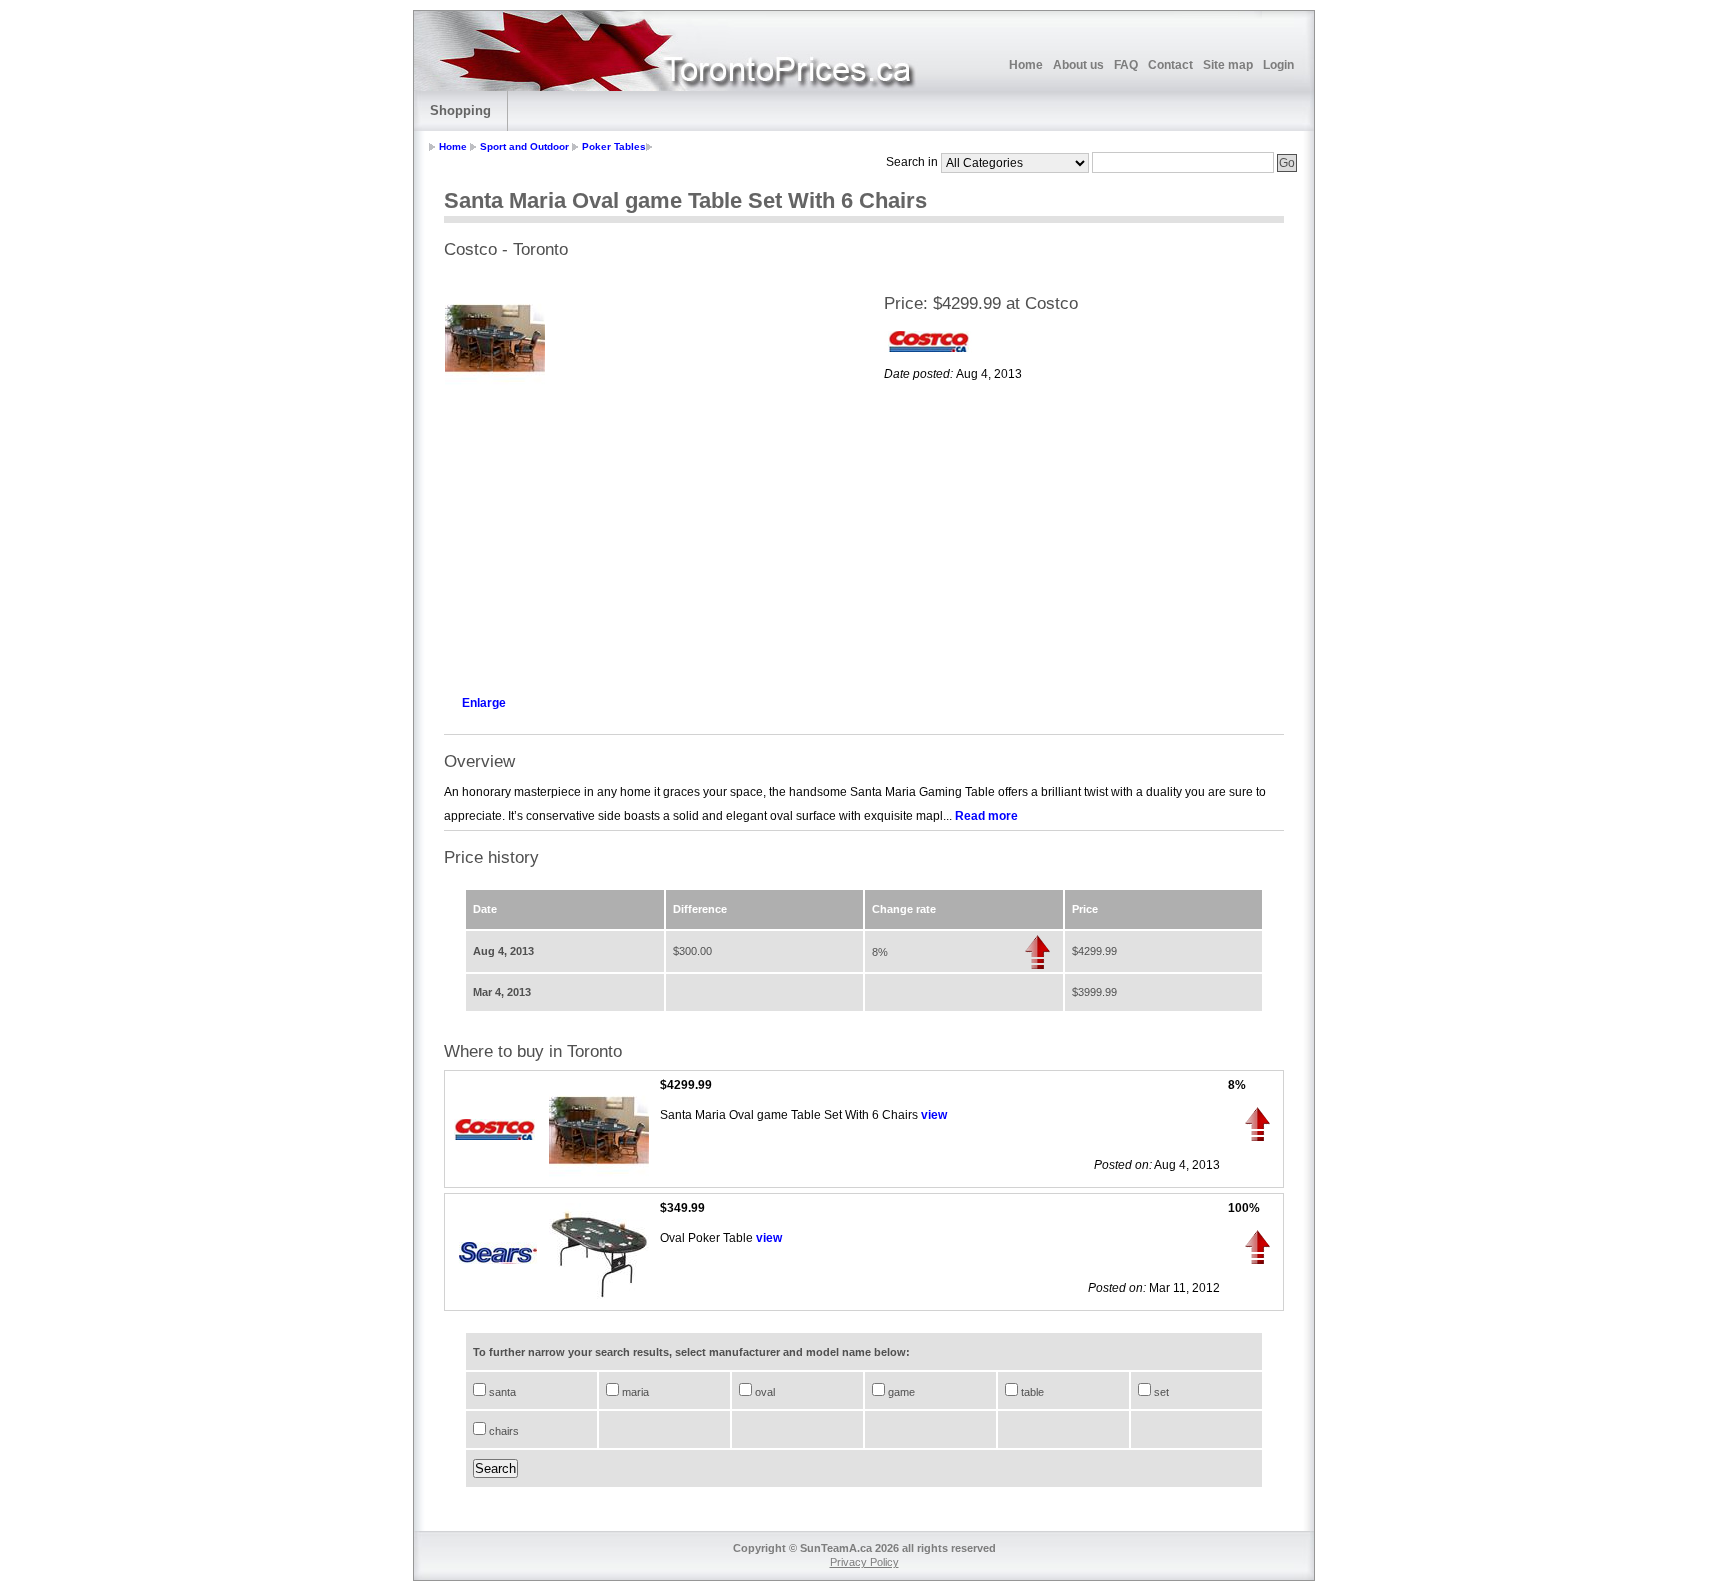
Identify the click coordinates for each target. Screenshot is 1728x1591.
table (1031, 1392)
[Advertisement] (644, 536)
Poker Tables (614, 146)
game (900, 1392)
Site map (1228, 65)
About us (1078, 65)
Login (1278, 65)
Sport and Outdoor (524, 146)
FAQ (1126, 65)
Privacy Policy (864, 1562)
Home (1026, 65)
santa (501, 1392)
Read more (986, 816)
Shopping (460, 110)
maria (634, 1392)
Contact (1170, 65)
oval (763, 1392)
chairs (502, 1431)
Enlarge (484, 703)
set (1160, 1392)
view (934, 1115)
